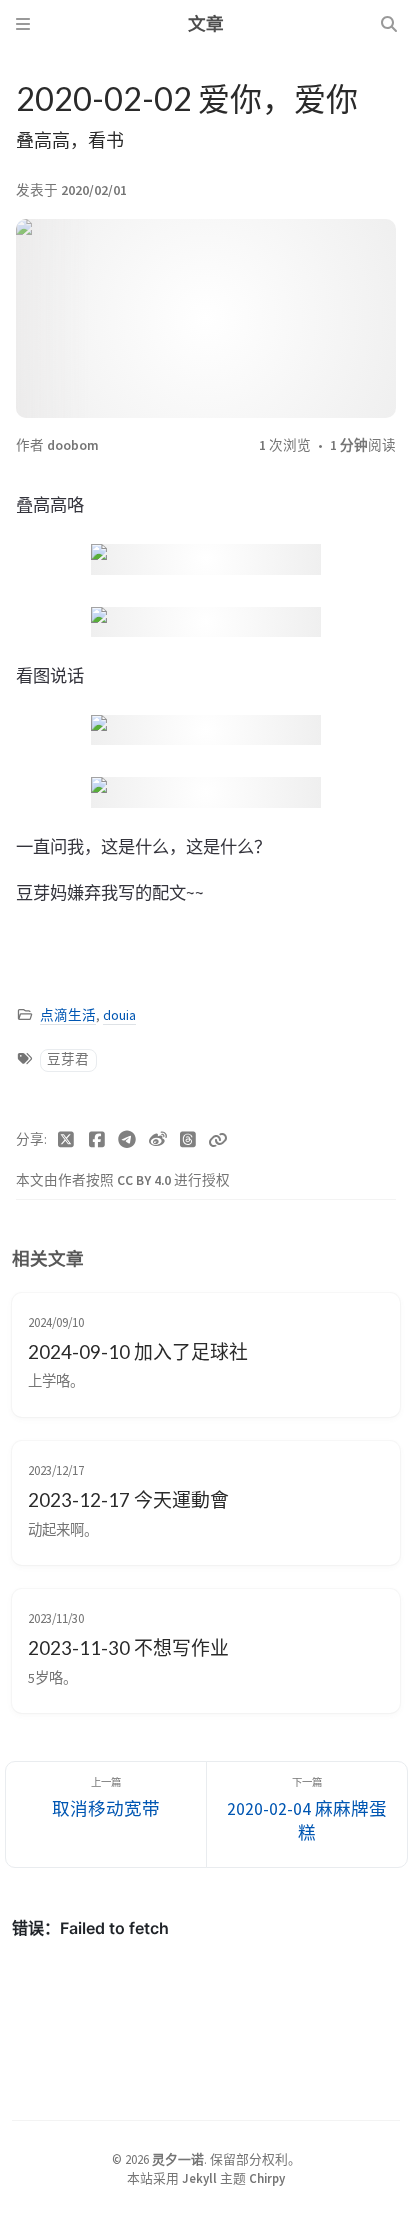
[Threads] (188, 1140)
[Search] (389, 24)
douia (119, 1015)
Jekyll (199, 2178)
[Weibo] (158, 1140)
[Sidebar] (23, 24)
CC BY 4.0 (145, 1180)
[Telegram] (127, 1140)
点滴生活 (68, 1015)
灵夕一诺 (178, 2159)
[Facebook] (97, 1140)
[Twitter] (66, 1140)
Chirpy (267, 2178)
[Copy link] (218, 1140)
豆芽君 (68, 1059)
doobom (73, 445)
